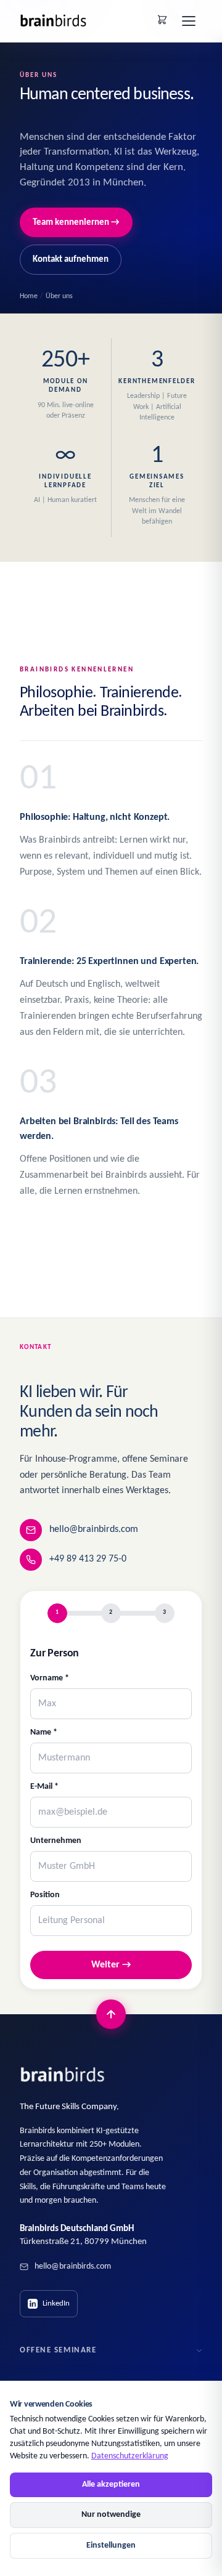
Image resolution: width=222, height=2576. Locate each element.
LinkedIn (56, 2303)
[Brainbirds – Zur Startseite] (54, 21)
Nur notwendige (111, 2515)
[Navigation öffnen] (189, 21)
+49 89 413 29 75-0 (88, 1559)
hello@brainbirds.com (94, 1529)
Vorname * (50, 1678)
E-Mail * (44, 1787)
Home (29, 296)
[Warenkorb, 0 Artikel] (162, 20)
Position (45, 1895)
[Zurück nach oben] (111, 2014)
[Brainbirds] (63, 2075)
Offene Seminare (58, 2350)
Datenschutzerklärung (130, 2456)
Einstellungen (111, 2546)
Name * (44, 1732)
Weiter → (111, 1965)
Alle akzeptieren (111, 2485)
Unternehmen (56, 1841)
